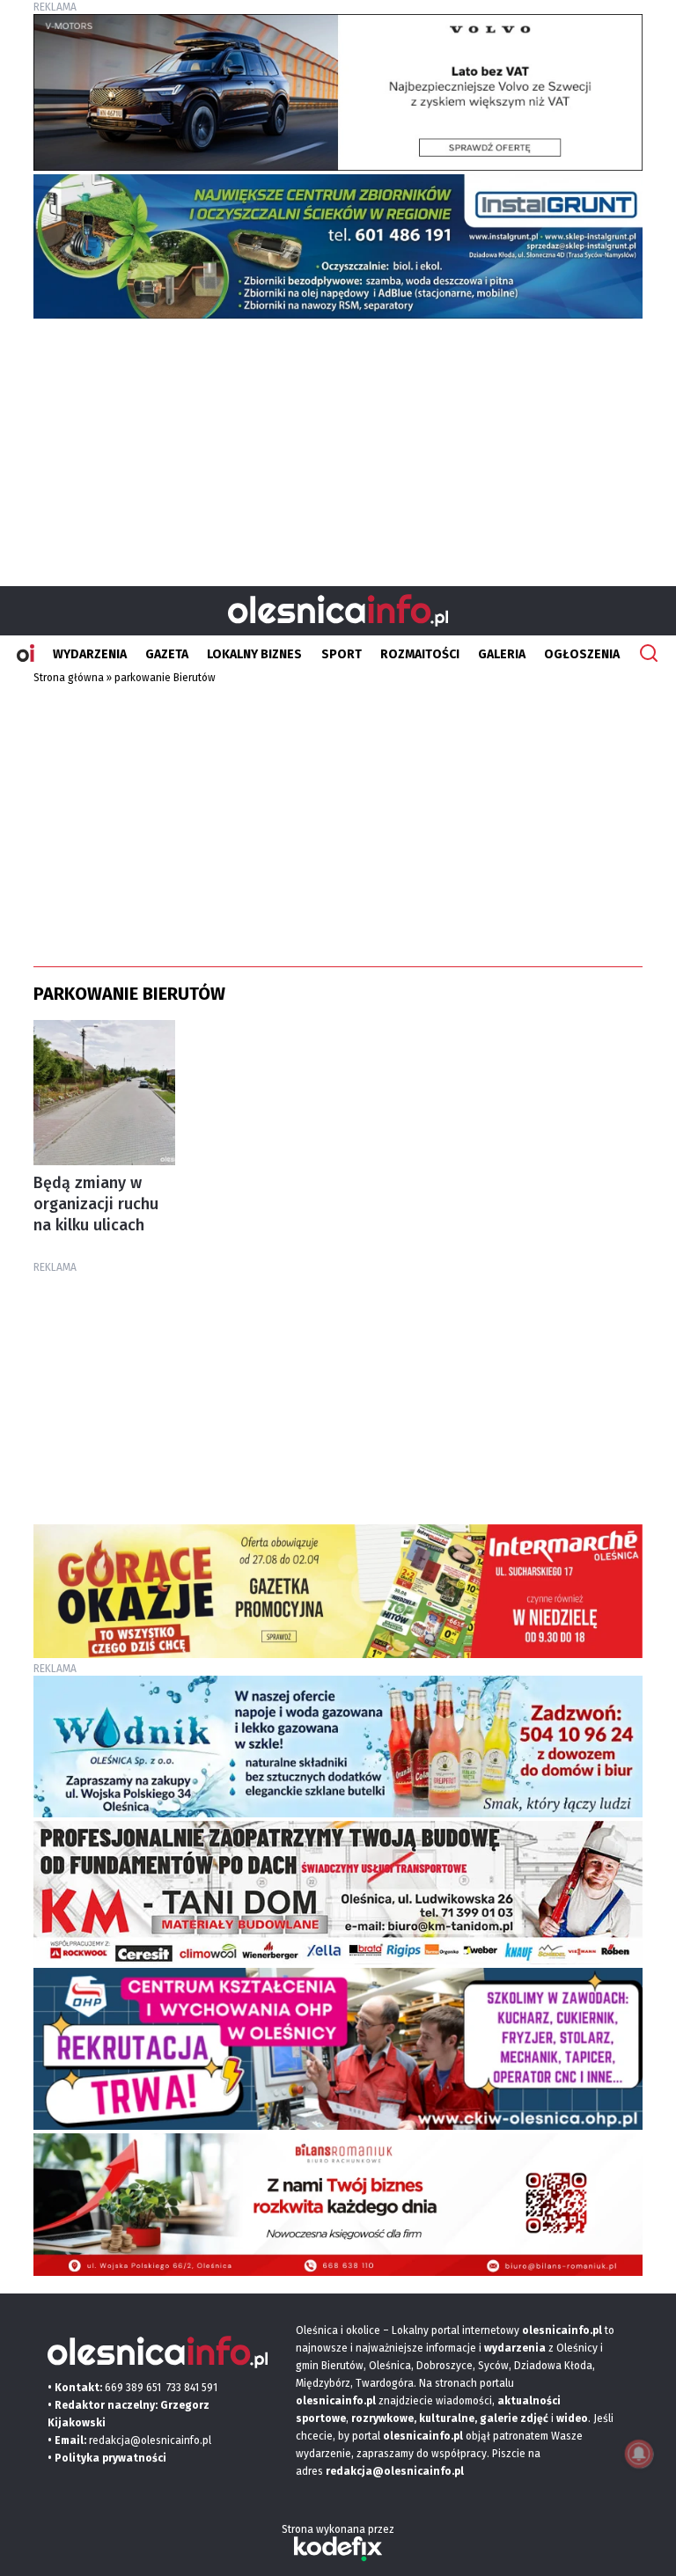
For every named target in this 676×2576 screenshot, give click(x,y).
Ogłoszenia (582, 654)
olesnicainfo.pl (423, 2436)
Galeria (502, 654)
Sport (342, 654)
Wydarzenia (90, 654)
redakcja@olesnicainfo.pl (150, 2440)
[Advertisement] (338, 445)
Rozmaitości (420, 654)
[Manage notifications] (639, 2454)
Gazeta (167, 654)
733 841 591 (192, 2388)
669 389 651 (133, 2388)
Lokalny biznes (254, 654)
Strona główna (69, 678)
